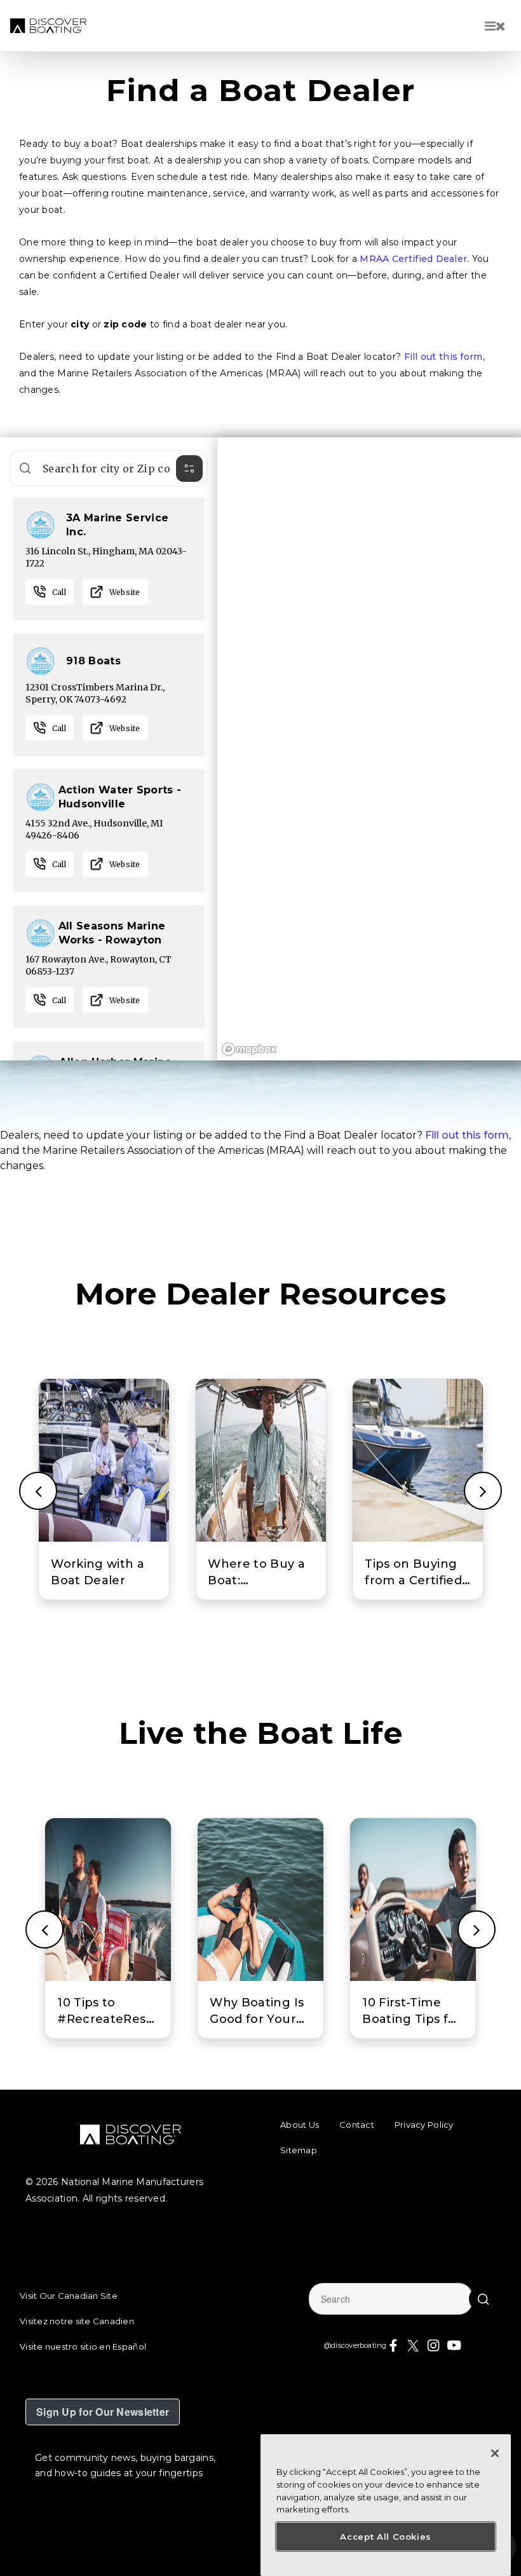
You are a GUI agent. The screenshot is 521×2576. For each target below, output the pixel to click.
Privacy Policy (424, 2125)
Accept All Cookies (386, 2537)
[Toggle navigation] (495, 26)
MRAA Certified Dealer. (414, 259)
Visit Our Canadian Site (69, 2296)
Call (59, 592)
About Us (300, 2125)
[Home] (48, 26)
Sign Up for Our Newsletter (103, 2412)
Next (483, 1491)
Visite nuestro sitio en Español (83, 2346)
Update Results (25, 468)
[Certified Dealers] (41, 524)
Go (483, 2299)
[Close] (495, 2453)
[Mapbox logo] (249, 1049)
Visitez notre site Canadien (77, 2321)
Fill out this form (443, 357)
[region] (369, 749)
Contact (357, 2125)
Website (125, 592)
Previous (38, 1491)
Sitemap (299, 2150)
